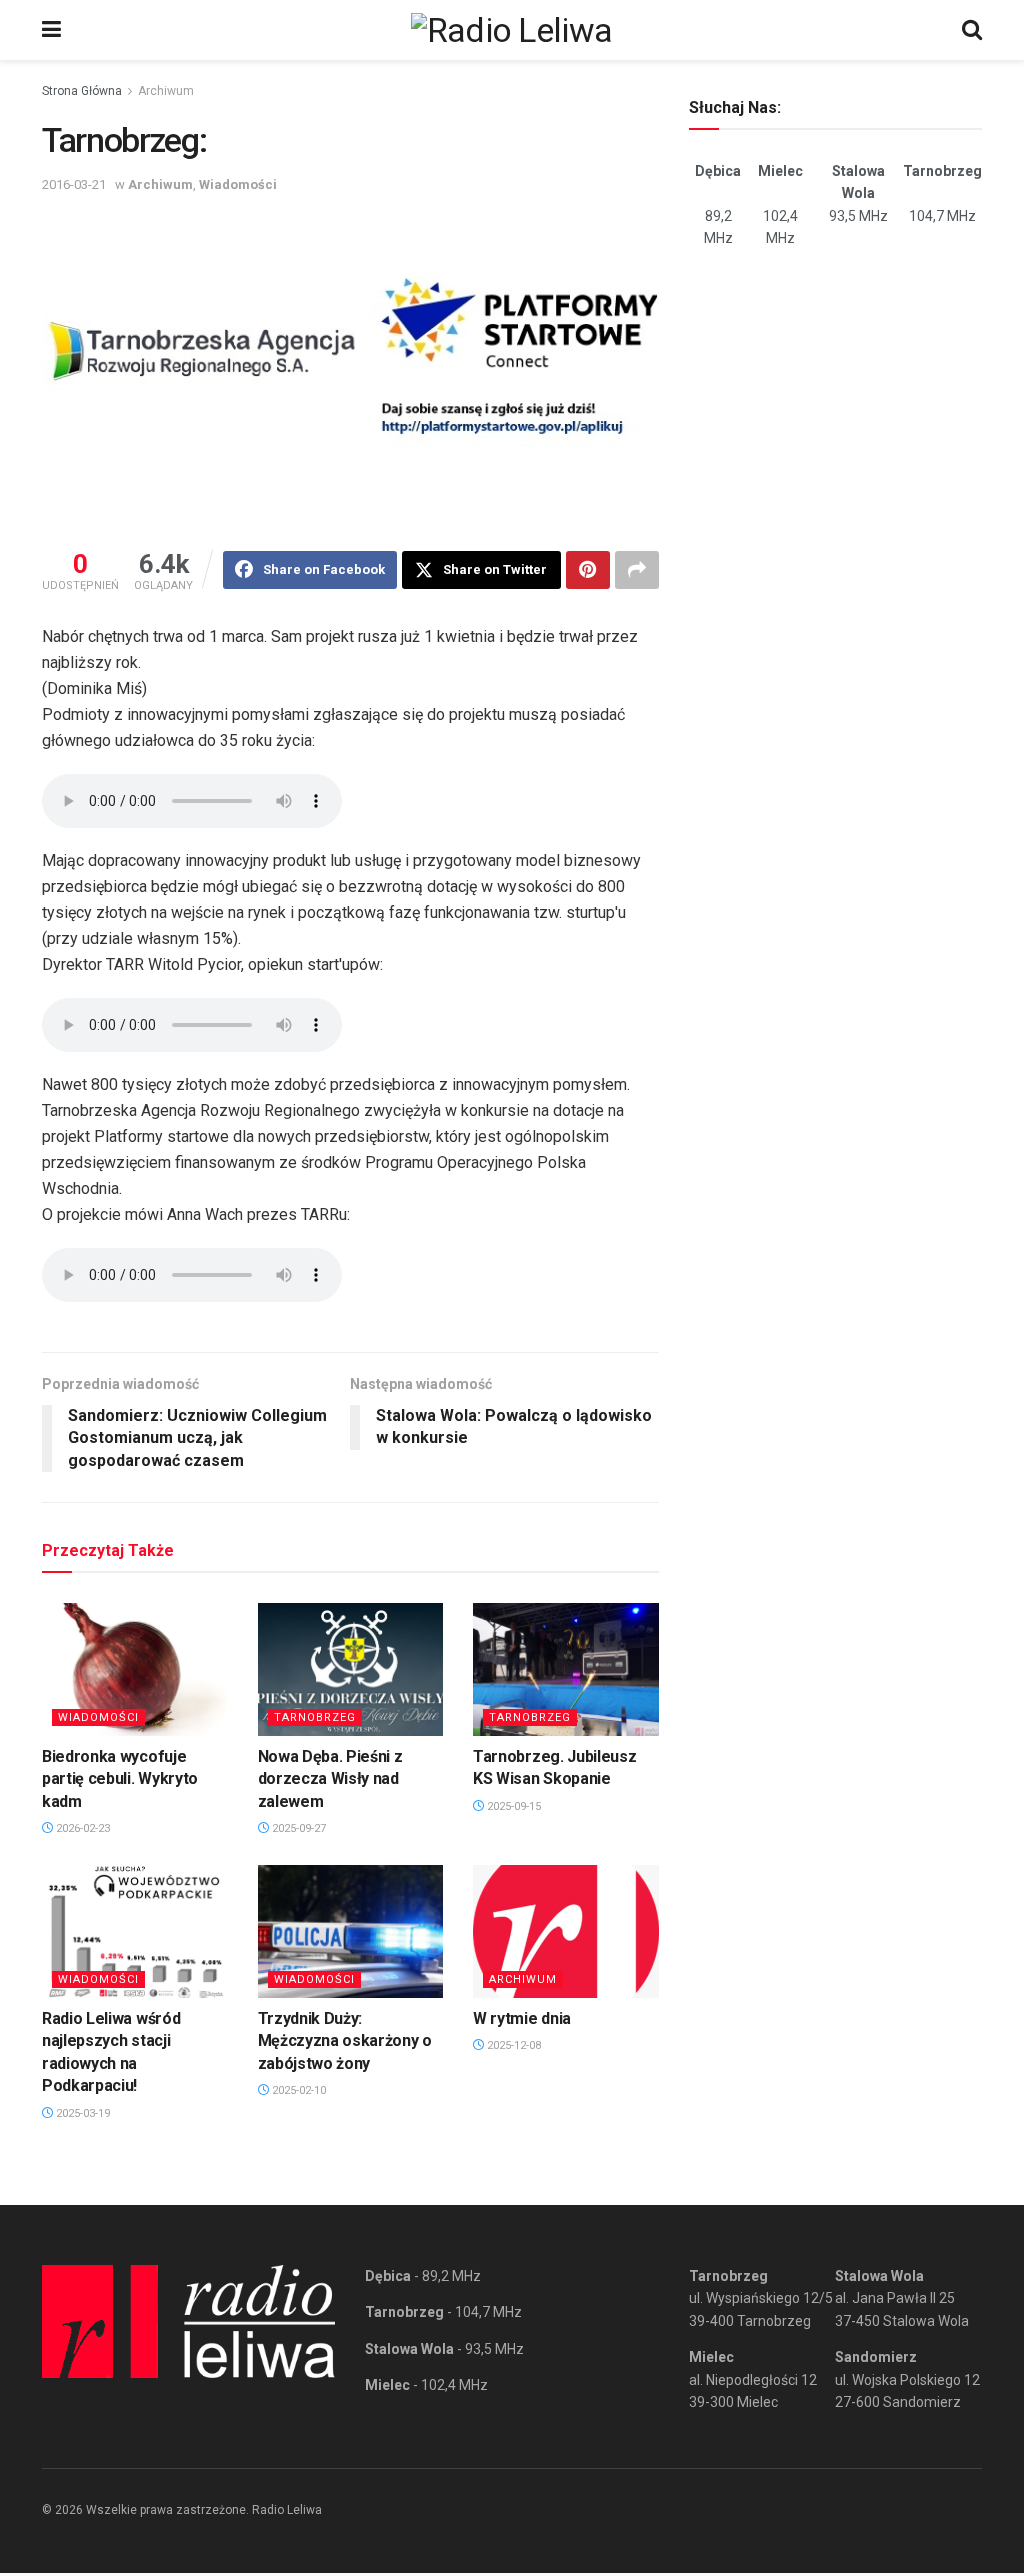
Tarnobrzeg (315, 1717)
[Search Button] (972, 30)
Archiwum (166, 91)
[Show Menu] (51, 30)
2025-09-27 (297, 1828)
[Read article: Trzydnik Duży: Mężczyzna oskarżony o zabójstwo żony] (351, 1931)
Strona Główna (82, 91)
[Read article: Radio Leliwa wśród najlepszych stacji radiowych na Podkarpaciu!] (135, 1931)
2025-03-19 (81, 2113)
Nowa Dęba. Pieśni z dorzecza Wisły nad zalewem (330, 1779)
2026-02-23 (81, 1828)
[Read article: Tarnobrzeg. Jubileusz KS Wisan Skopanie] (566, 1669)
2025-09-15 (512, 1806)
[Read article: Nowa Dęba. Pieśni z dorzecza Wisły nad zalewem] (351, 1669)
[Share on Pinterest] (588, 570)
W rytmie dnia (522, 2018)
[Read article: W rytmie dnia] (566, 1931)
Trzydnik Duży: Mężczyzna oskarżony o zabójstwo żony (345, 2041)
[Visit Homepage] (512, 30)
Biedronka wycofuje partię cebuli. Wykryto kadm (120, 1779)
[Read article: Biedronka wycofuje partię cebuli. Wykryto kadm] (135, 1669)
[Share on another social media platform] (637, 570)
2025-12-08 (512, 2045)
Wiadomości (238, 184)
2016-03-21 (74, 184)
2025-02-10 (297, 2090)
